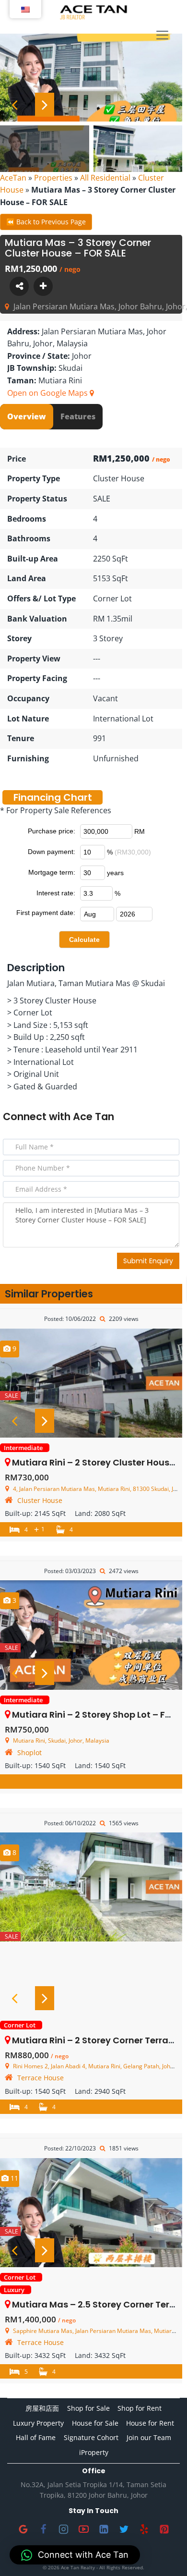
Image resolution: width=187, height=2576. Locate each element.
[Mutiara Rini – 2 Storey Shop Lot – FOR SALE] (91, 1635)
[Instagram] (63, 2529)
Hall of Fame (36, 2437)
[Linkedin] (104, 2529)
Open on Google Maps (48, 393)
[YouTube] (83, 2529)
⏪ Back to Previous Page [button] (46, 222)
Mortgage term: (52, 872)
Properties (53, 178)
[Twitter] (124, 2529)
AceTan (13, 178)
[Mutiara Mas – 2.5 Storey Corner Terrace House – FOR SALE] (91, 2213)
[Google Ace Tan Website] (23, 2529)
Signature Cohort (91, 2437)
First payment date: (46, 913)
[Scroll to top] (164, 2553)
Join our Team (149, 2437)
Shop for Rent (140, 2408)
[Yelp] (144, 2529)
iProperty (94, 2452)
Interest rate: (56, 893)
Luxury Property (38, 2423)
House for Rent (150, 2423)
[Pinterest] (164, 2529)
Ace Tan (93, 1117)
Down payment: (52, 852)
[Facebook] (43, 2529)
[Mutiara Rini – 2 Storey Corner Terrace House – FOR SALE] (91, 1887)
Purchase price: (52, 831)
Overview (27, 416)
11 (13, 2178)
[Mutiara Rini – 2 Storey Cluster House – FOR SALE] (91, 1383)
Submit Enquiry (148, 1261)
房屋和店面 (42, 2408)
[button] (75, 2555)
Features (78, 416)
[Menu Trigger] (162, 36)
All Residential (105, 178)
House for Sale (95, 2423)
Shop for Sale (88, 2408)
